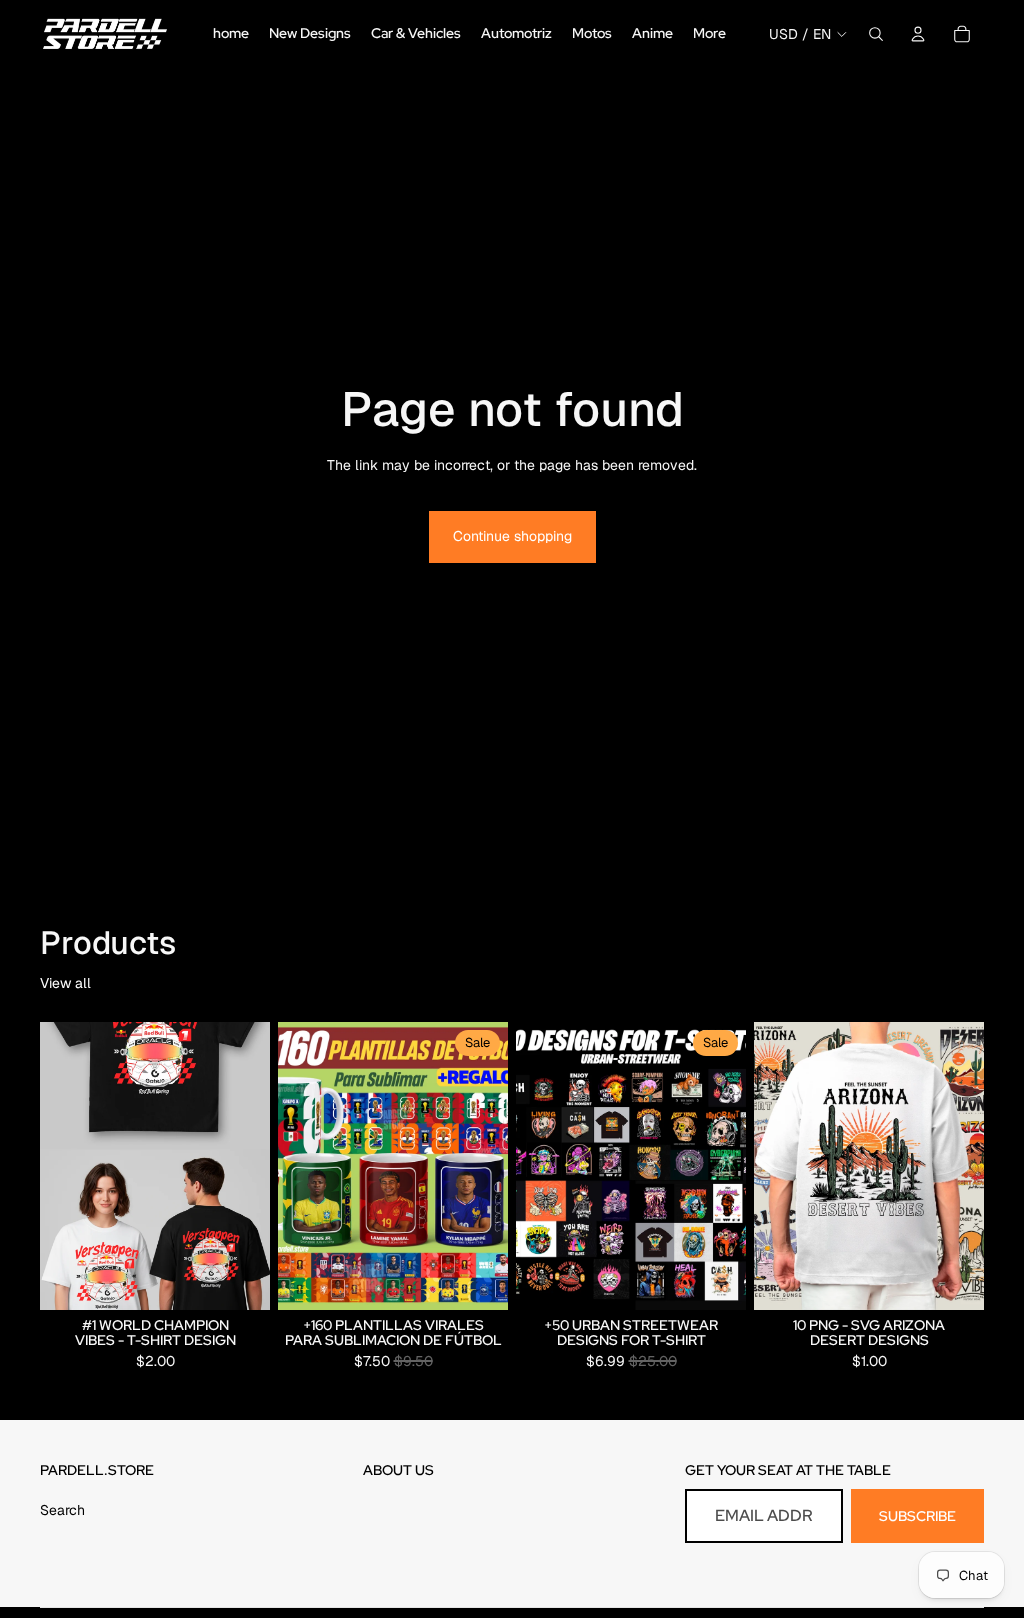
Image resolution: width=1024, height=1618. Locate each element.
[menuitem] (709, 34)
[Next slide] (486, 1166)
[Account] (918, 34)
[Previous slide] (300, 1166)
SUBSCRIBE (917, 1516)
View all (65, 983)
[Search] (876, 34)
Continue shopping (512, 536)
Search (62, 1510)
